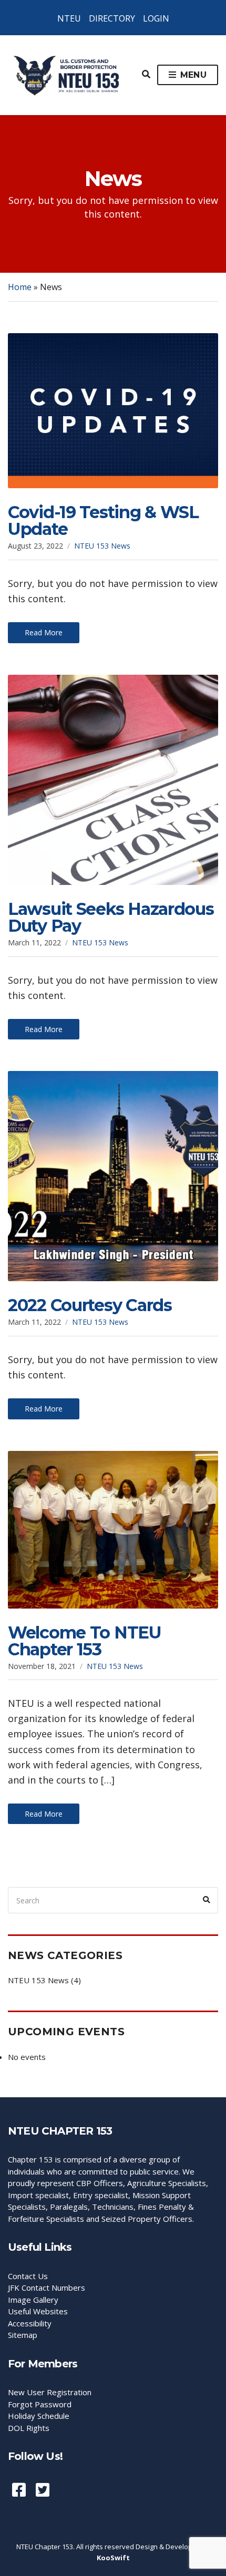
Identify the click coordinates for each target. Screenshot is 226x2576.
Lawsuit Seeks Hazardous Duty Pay (111, 917)
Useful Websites (38, 2311)
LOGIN (156, 18)
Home (20, 287)
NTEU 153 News (102, 546)
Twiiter (43, 2490)
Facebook (19, 2490)
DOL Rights (29, 2428)
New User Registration (50, 2392)
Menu (192, 75)
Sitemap (23, 2335)
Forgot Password (40, 2404)
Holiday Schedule (39, 2416)
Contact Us (28, 2276)
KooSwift (113, 2558)
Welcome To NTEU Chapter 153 (85, 1641)
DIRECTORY (112, 18)
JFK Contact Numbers (47, 2288)
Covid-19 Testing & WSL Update (103, 521)
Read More (44, 632)
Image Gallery (33, 2300)
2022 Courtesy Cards (90, 1305)
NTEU (69, 18)
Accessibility (30, 2323)
